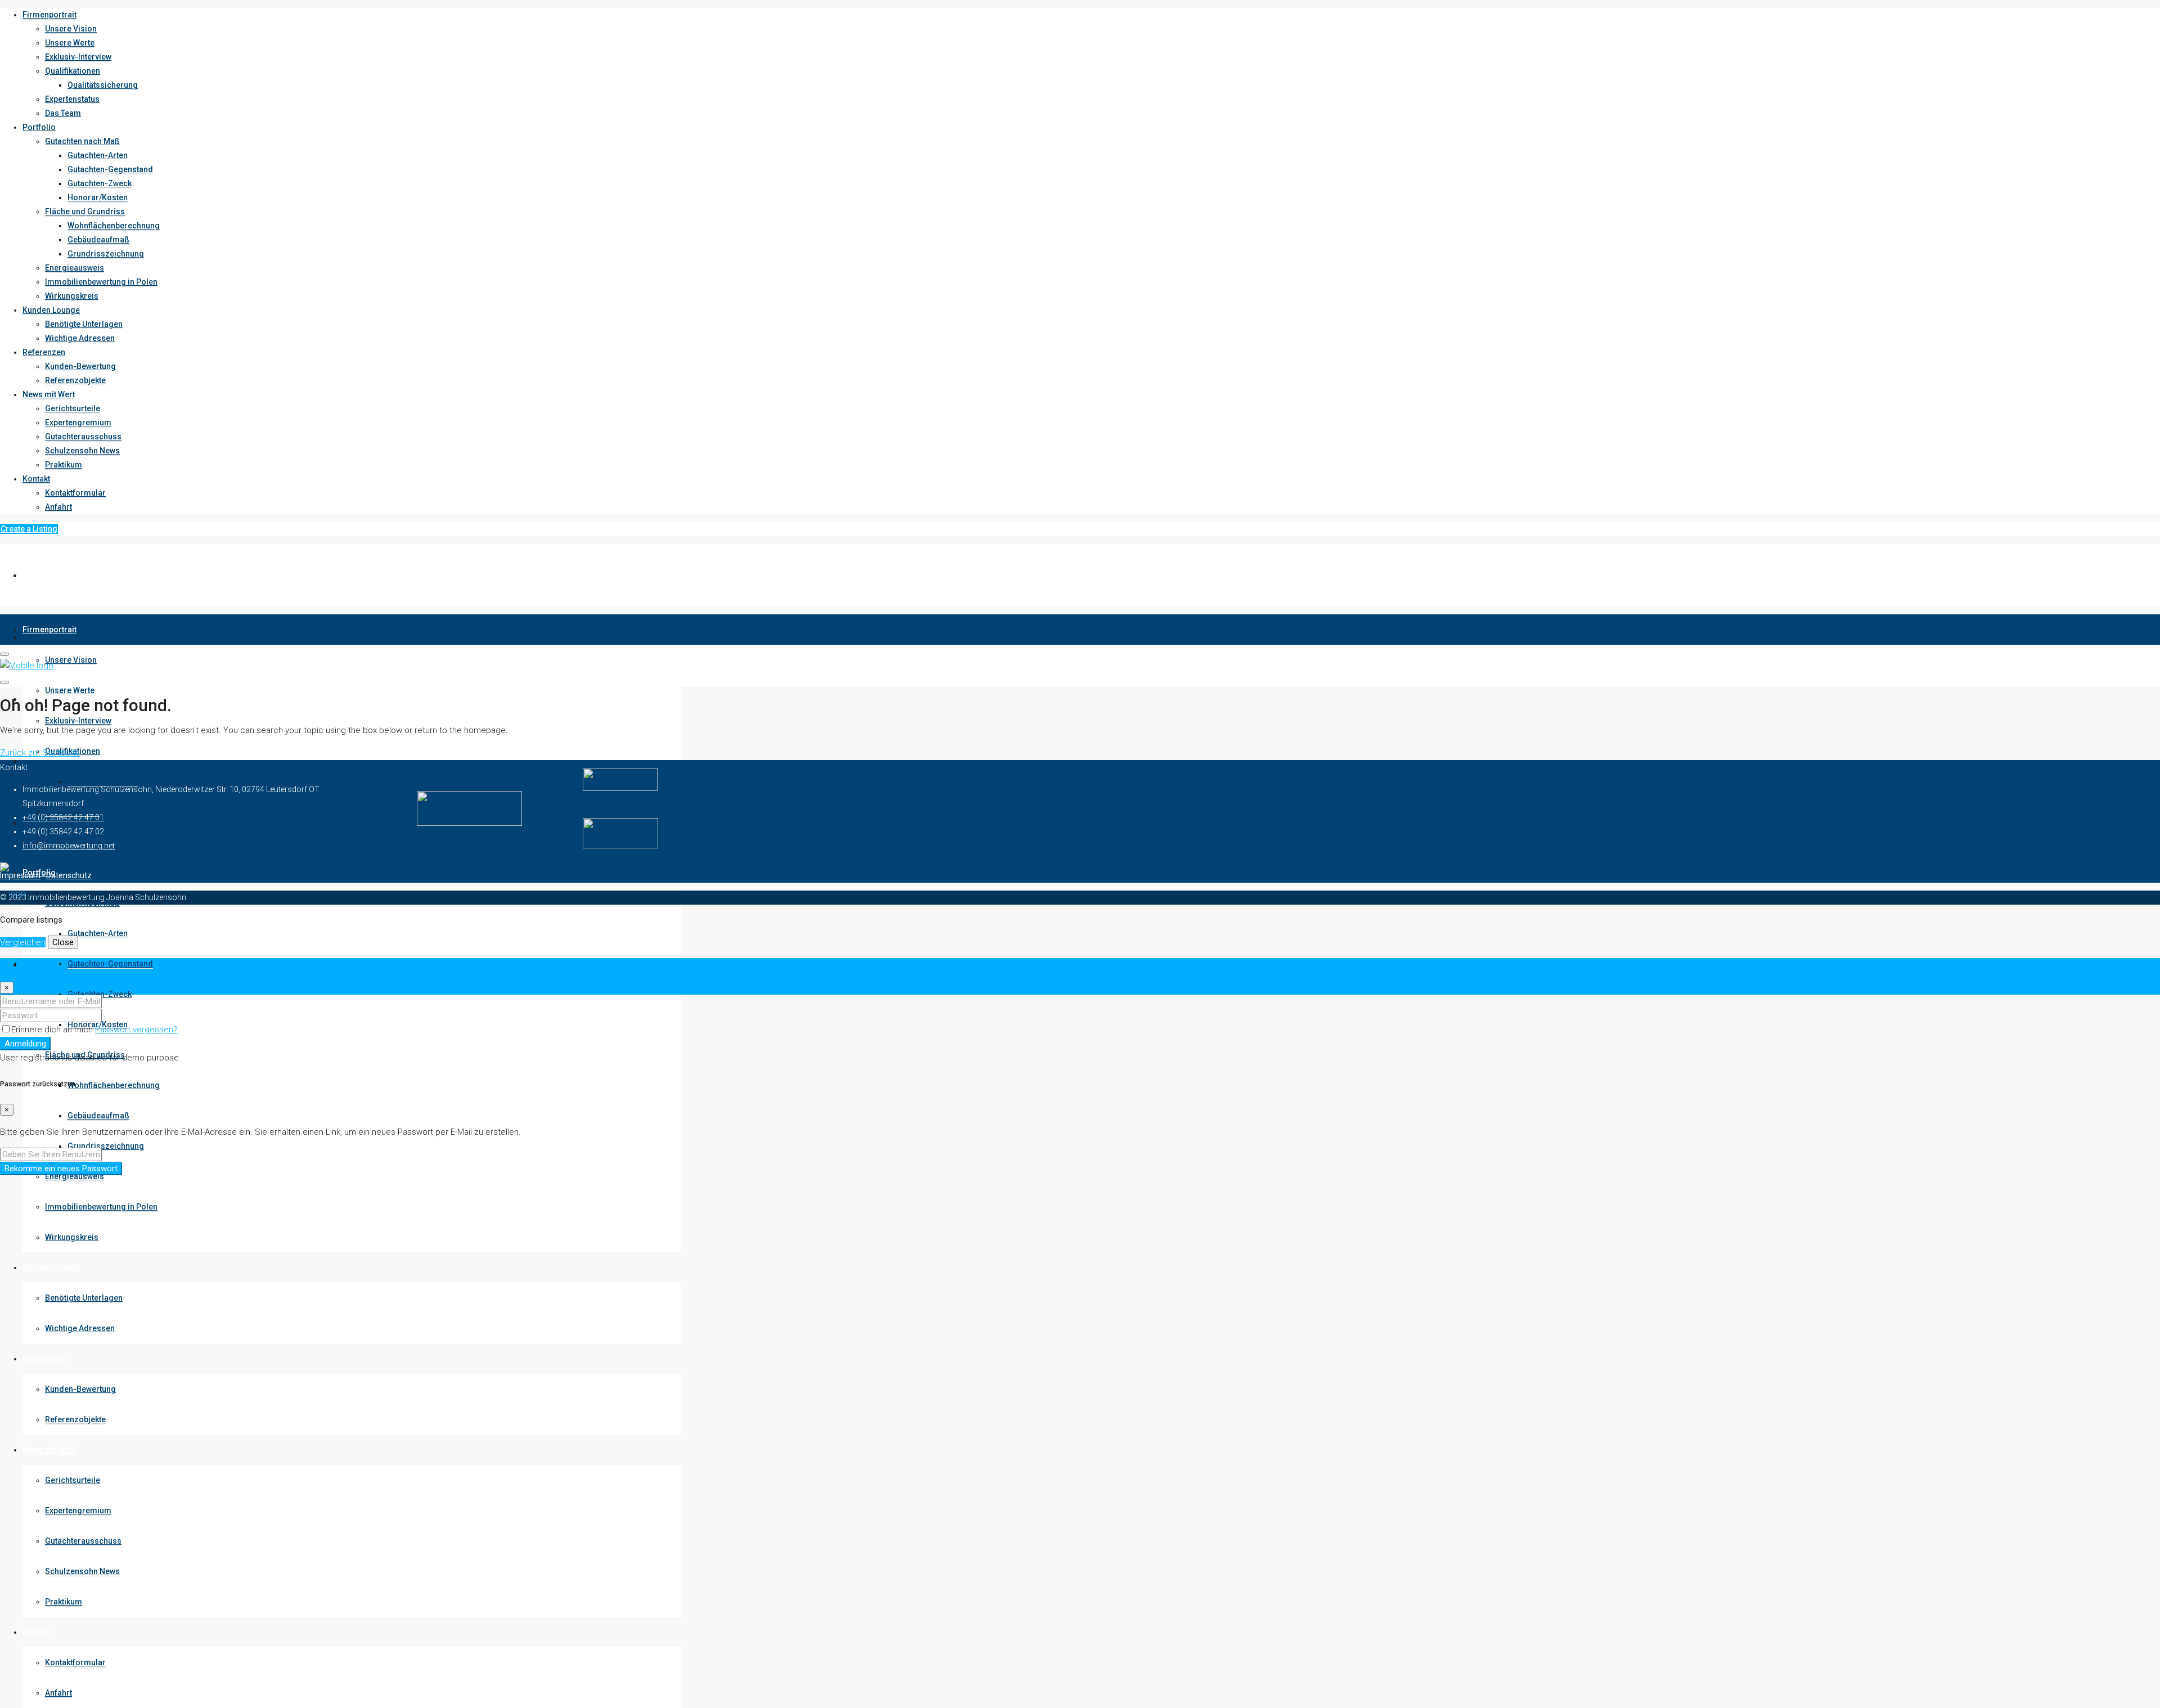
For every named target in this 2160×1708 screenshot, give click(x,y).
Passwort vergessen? (136, 1030)
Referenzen (44, 352)
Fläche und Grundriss (85, 212)
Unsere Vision (71, 29)
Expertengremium (78, 422)
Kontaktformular (75, 493)
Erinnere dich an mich (53, 1030)
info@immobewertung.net (69, 846)
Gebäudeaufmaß (98, 240)
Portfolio (39, 127)
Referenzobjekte (75, 380)
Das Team (63, 113)
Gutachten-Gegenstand (110, 169)
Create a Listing (29, 529)
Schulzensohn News (82, 451)
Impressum (20, 875)
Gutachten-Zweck (100, 183)
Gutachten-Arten (98, 155)
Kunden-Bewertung (80, 366)
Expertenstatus (72, 99)
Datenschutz (69, 875)
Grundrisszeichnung (106, 254)
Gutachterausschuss (83, 437)
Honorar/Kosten (98, 197)
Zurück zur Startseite (40, 753)
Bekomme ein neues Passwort (61, 1168)
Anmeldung (25, 1044)
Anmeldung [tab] (44, 965)
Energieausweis (75, 268)
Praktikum (64, 465)
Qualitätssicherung (103, 85)
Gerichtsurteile (73, 408)
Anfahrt (58, 507)
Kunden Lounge (51, 310)
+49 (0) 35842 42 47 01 (63, 817)
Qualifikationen (73, 71)
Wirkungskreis (72, 296)
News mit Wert (49, 394)
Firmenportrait (49, 15)
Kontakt (36, 479)
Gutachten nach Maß (82, 141)
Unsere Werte (70, 43)
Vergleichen (23, 942)
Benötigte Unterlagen (84, 324)
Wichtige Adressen (80, 338)
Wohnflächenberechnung (114, 226)
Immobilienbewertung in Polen (101, 282)
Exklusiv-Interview (78, 57)
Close (63, 942)
